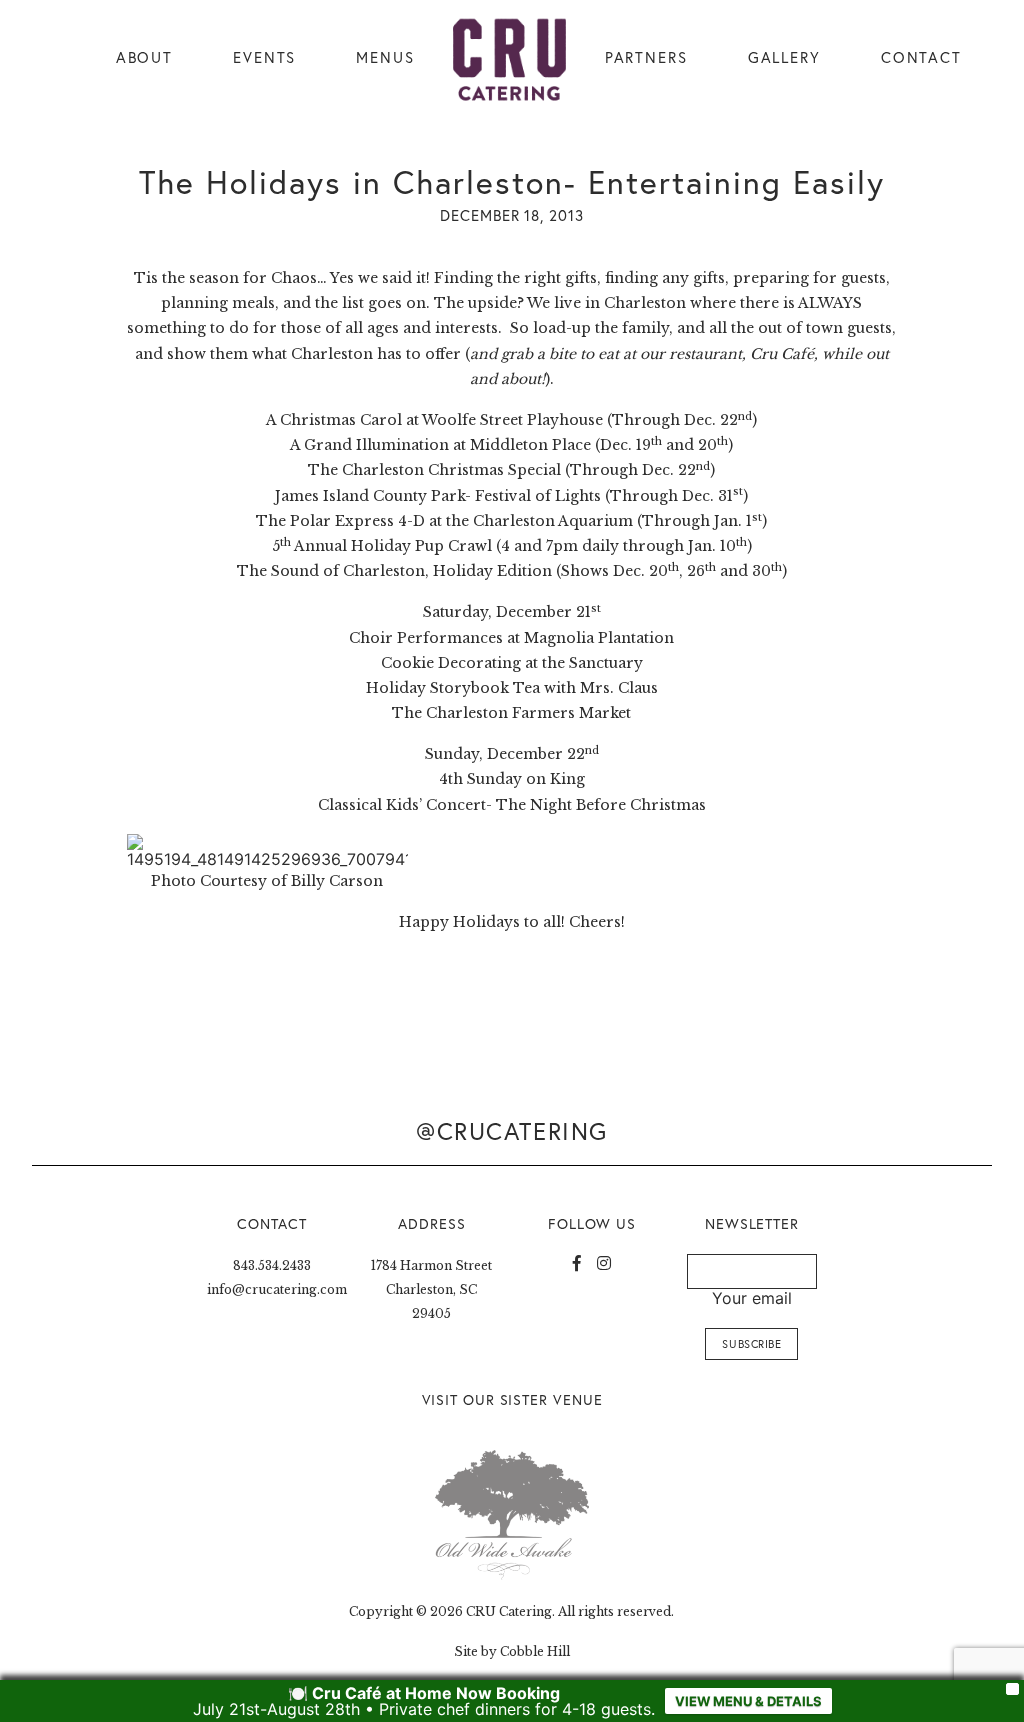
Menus (385, 57)
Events (264, 57)
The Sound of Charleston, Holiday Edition (394, 571)
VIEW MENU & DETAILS (748, 1701)
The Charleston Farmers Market (511, 713)
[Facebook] (577, 1263)
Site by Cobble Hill (512, 1651)
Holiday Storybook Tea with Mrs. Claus (512, 688)
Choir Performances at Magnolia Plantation (511, 638)
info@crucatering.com (277, 1289)
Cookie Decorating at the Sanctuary (512, 663)
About (144, 57)
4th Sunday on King (512, 779)
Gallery (784, 57)
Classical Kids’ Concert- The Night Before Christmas (512, 805)
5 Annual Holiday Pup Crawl (382, 546)
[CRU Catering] (510, 60)
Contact (921, 57)
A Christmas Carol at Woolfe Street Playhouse (434, 420)
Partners (646, 57)
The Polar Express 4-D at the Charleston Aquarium (444, 521)
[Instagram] (604, 1263)
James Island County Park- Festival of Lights (438, 496)
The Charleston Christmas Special (434, 470)
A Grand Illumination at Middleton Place (440, 445)
